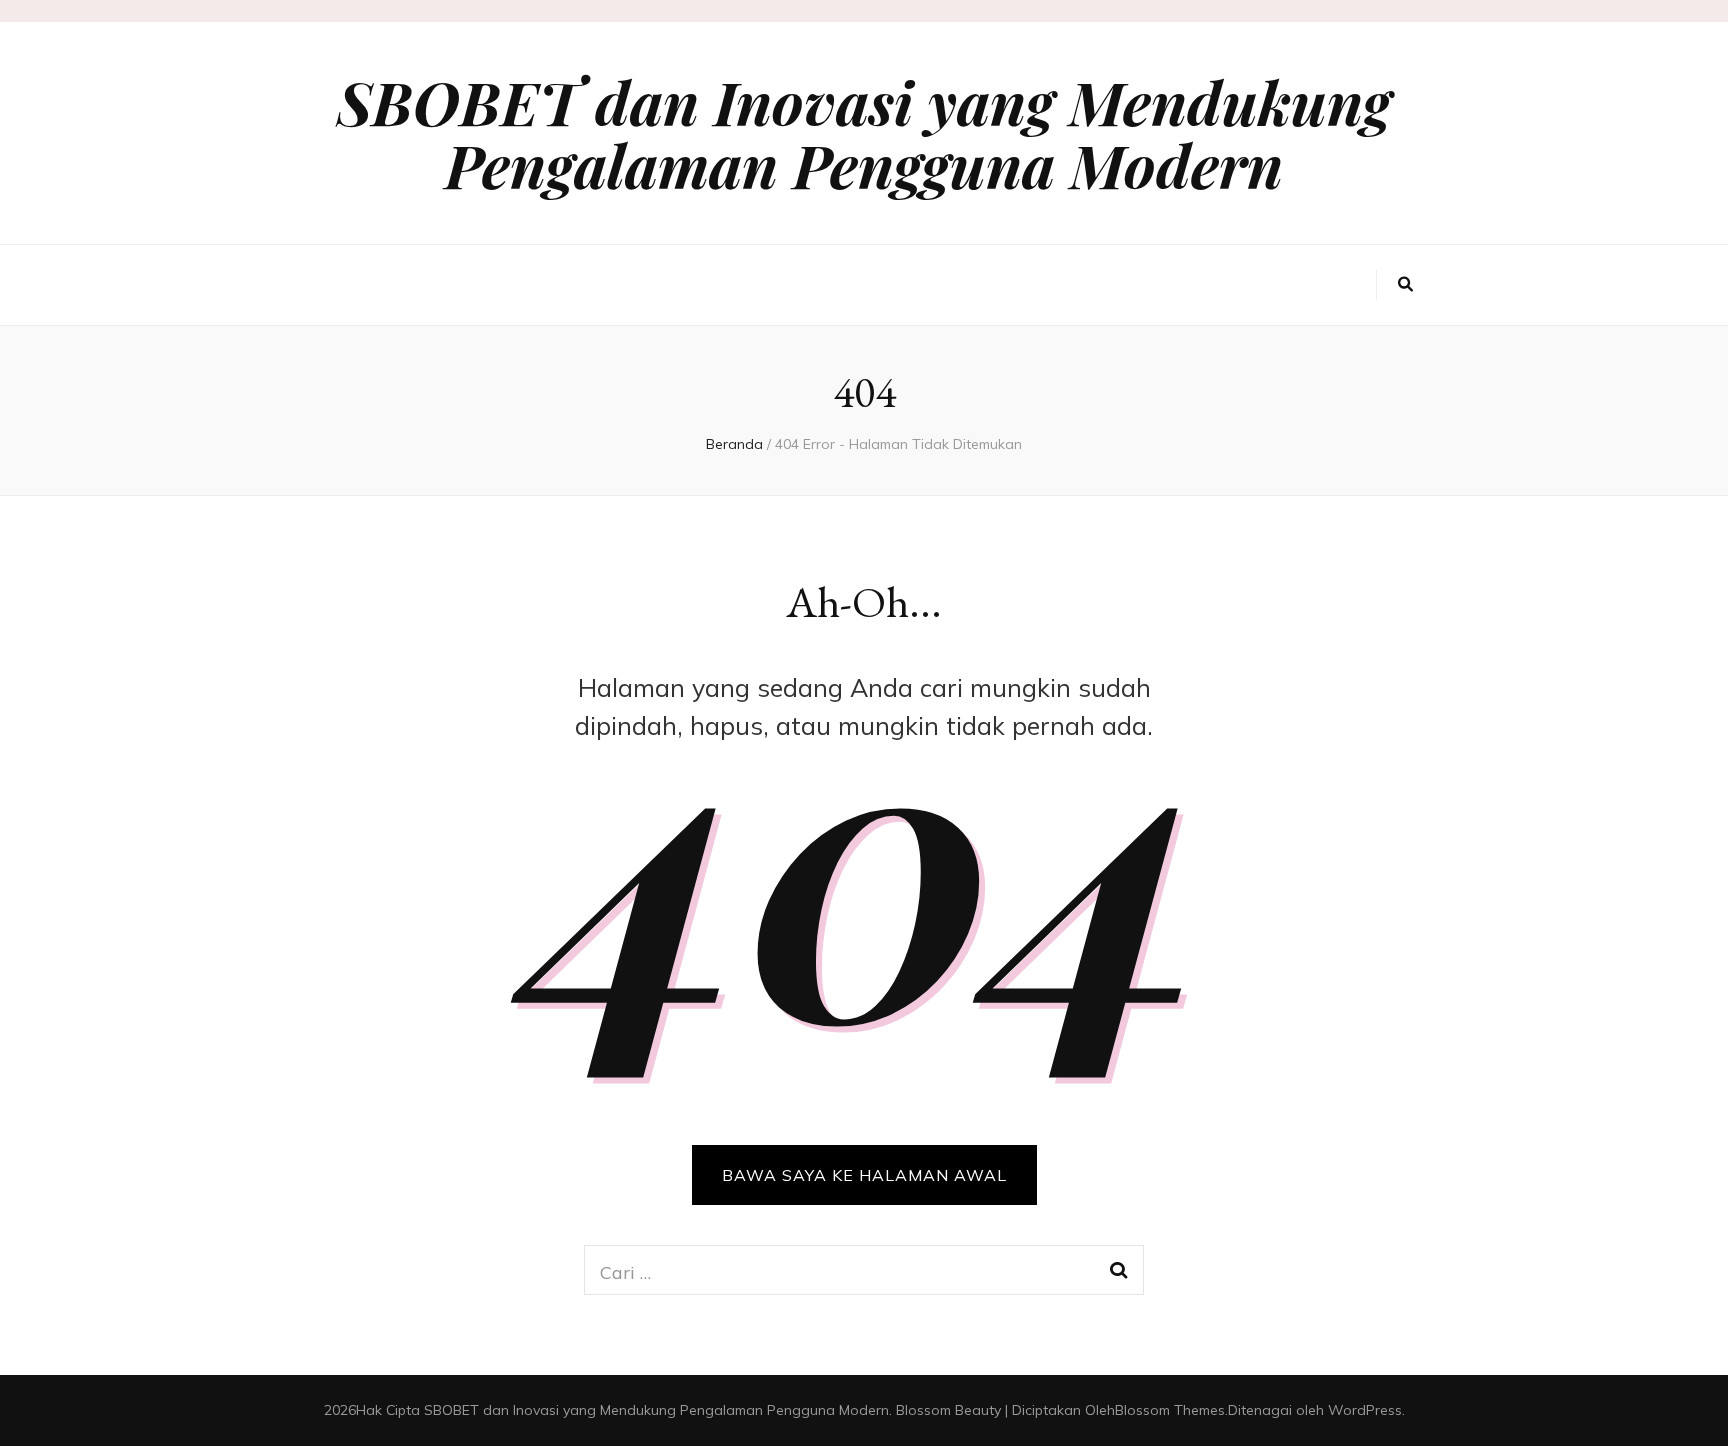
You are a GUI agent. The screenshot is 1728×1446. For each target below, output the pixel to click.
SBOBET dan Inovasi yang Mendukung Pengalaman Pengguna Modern (864, 132)
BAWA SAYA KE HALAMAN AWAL (864, 1175)
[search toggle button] (1405, 285)
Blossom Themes (1170, 1410)
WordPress (1365, 1410)
